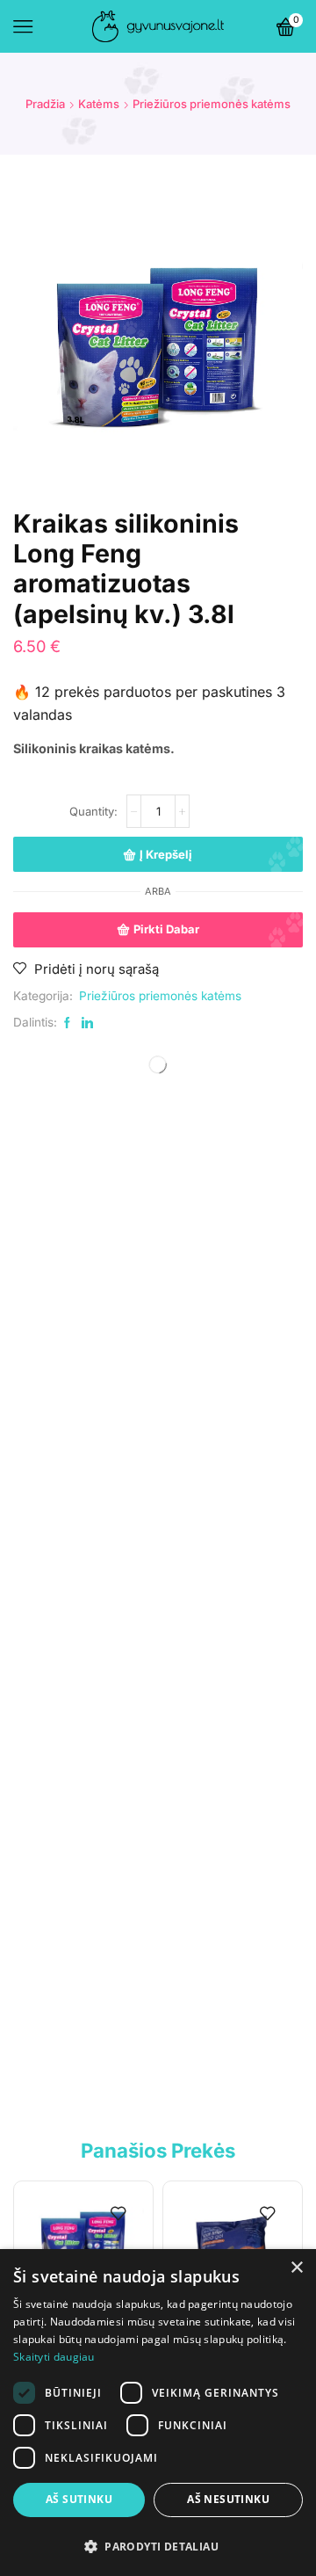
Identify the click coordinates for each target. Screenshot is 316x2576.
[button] (158, 2546)
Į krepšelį (166, 854)
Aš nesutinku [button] (228, 2499)
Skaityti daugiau (54, 2357)
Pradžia (45, 104)
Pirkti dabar (166, 929)
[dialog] (158, 2413)
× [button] (296, 2268)
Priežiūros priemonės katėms (212, 104)
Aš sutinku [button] (79, 2499)
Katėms (99, 104)
